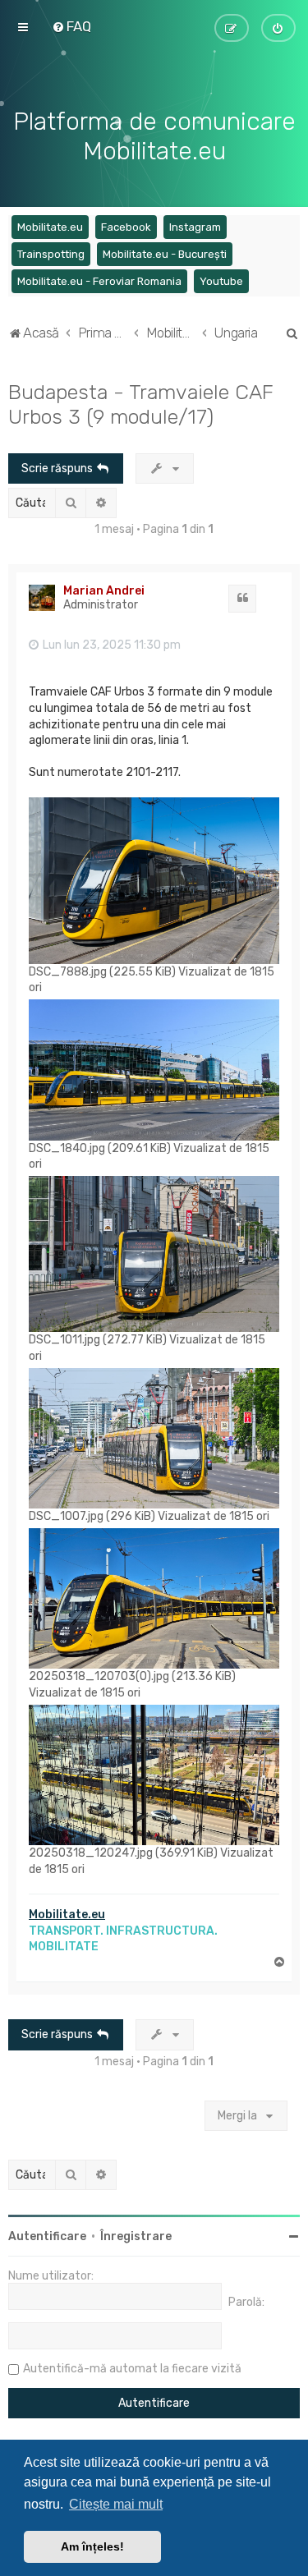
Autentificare (47, 2236)
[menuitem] (71, 26)
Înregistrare (136, 2236)
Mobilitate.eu (67, 1915)
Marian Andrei (104, 591)
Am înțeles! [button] (92, 2546)
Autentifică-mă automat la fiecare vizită (132, 2369)
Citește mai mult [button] (116, 2504)
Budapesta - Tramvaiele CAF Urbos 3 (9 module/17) (141, 404)
